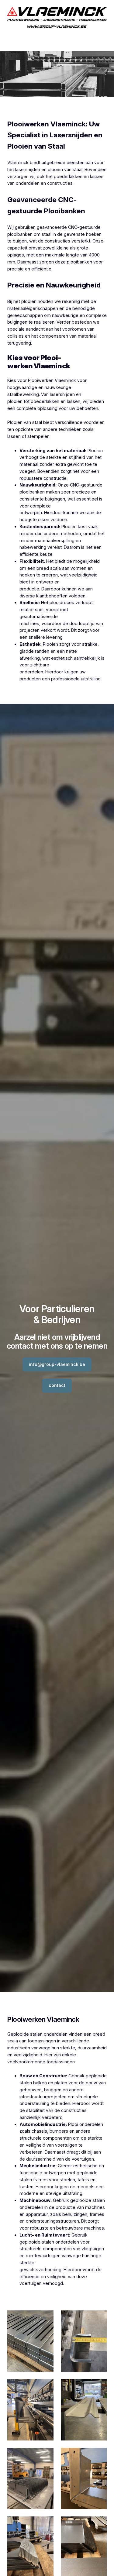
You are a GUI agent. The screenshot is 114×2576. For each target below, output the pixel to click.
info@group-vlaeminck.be (57, 1364)
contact (57, 1385)
